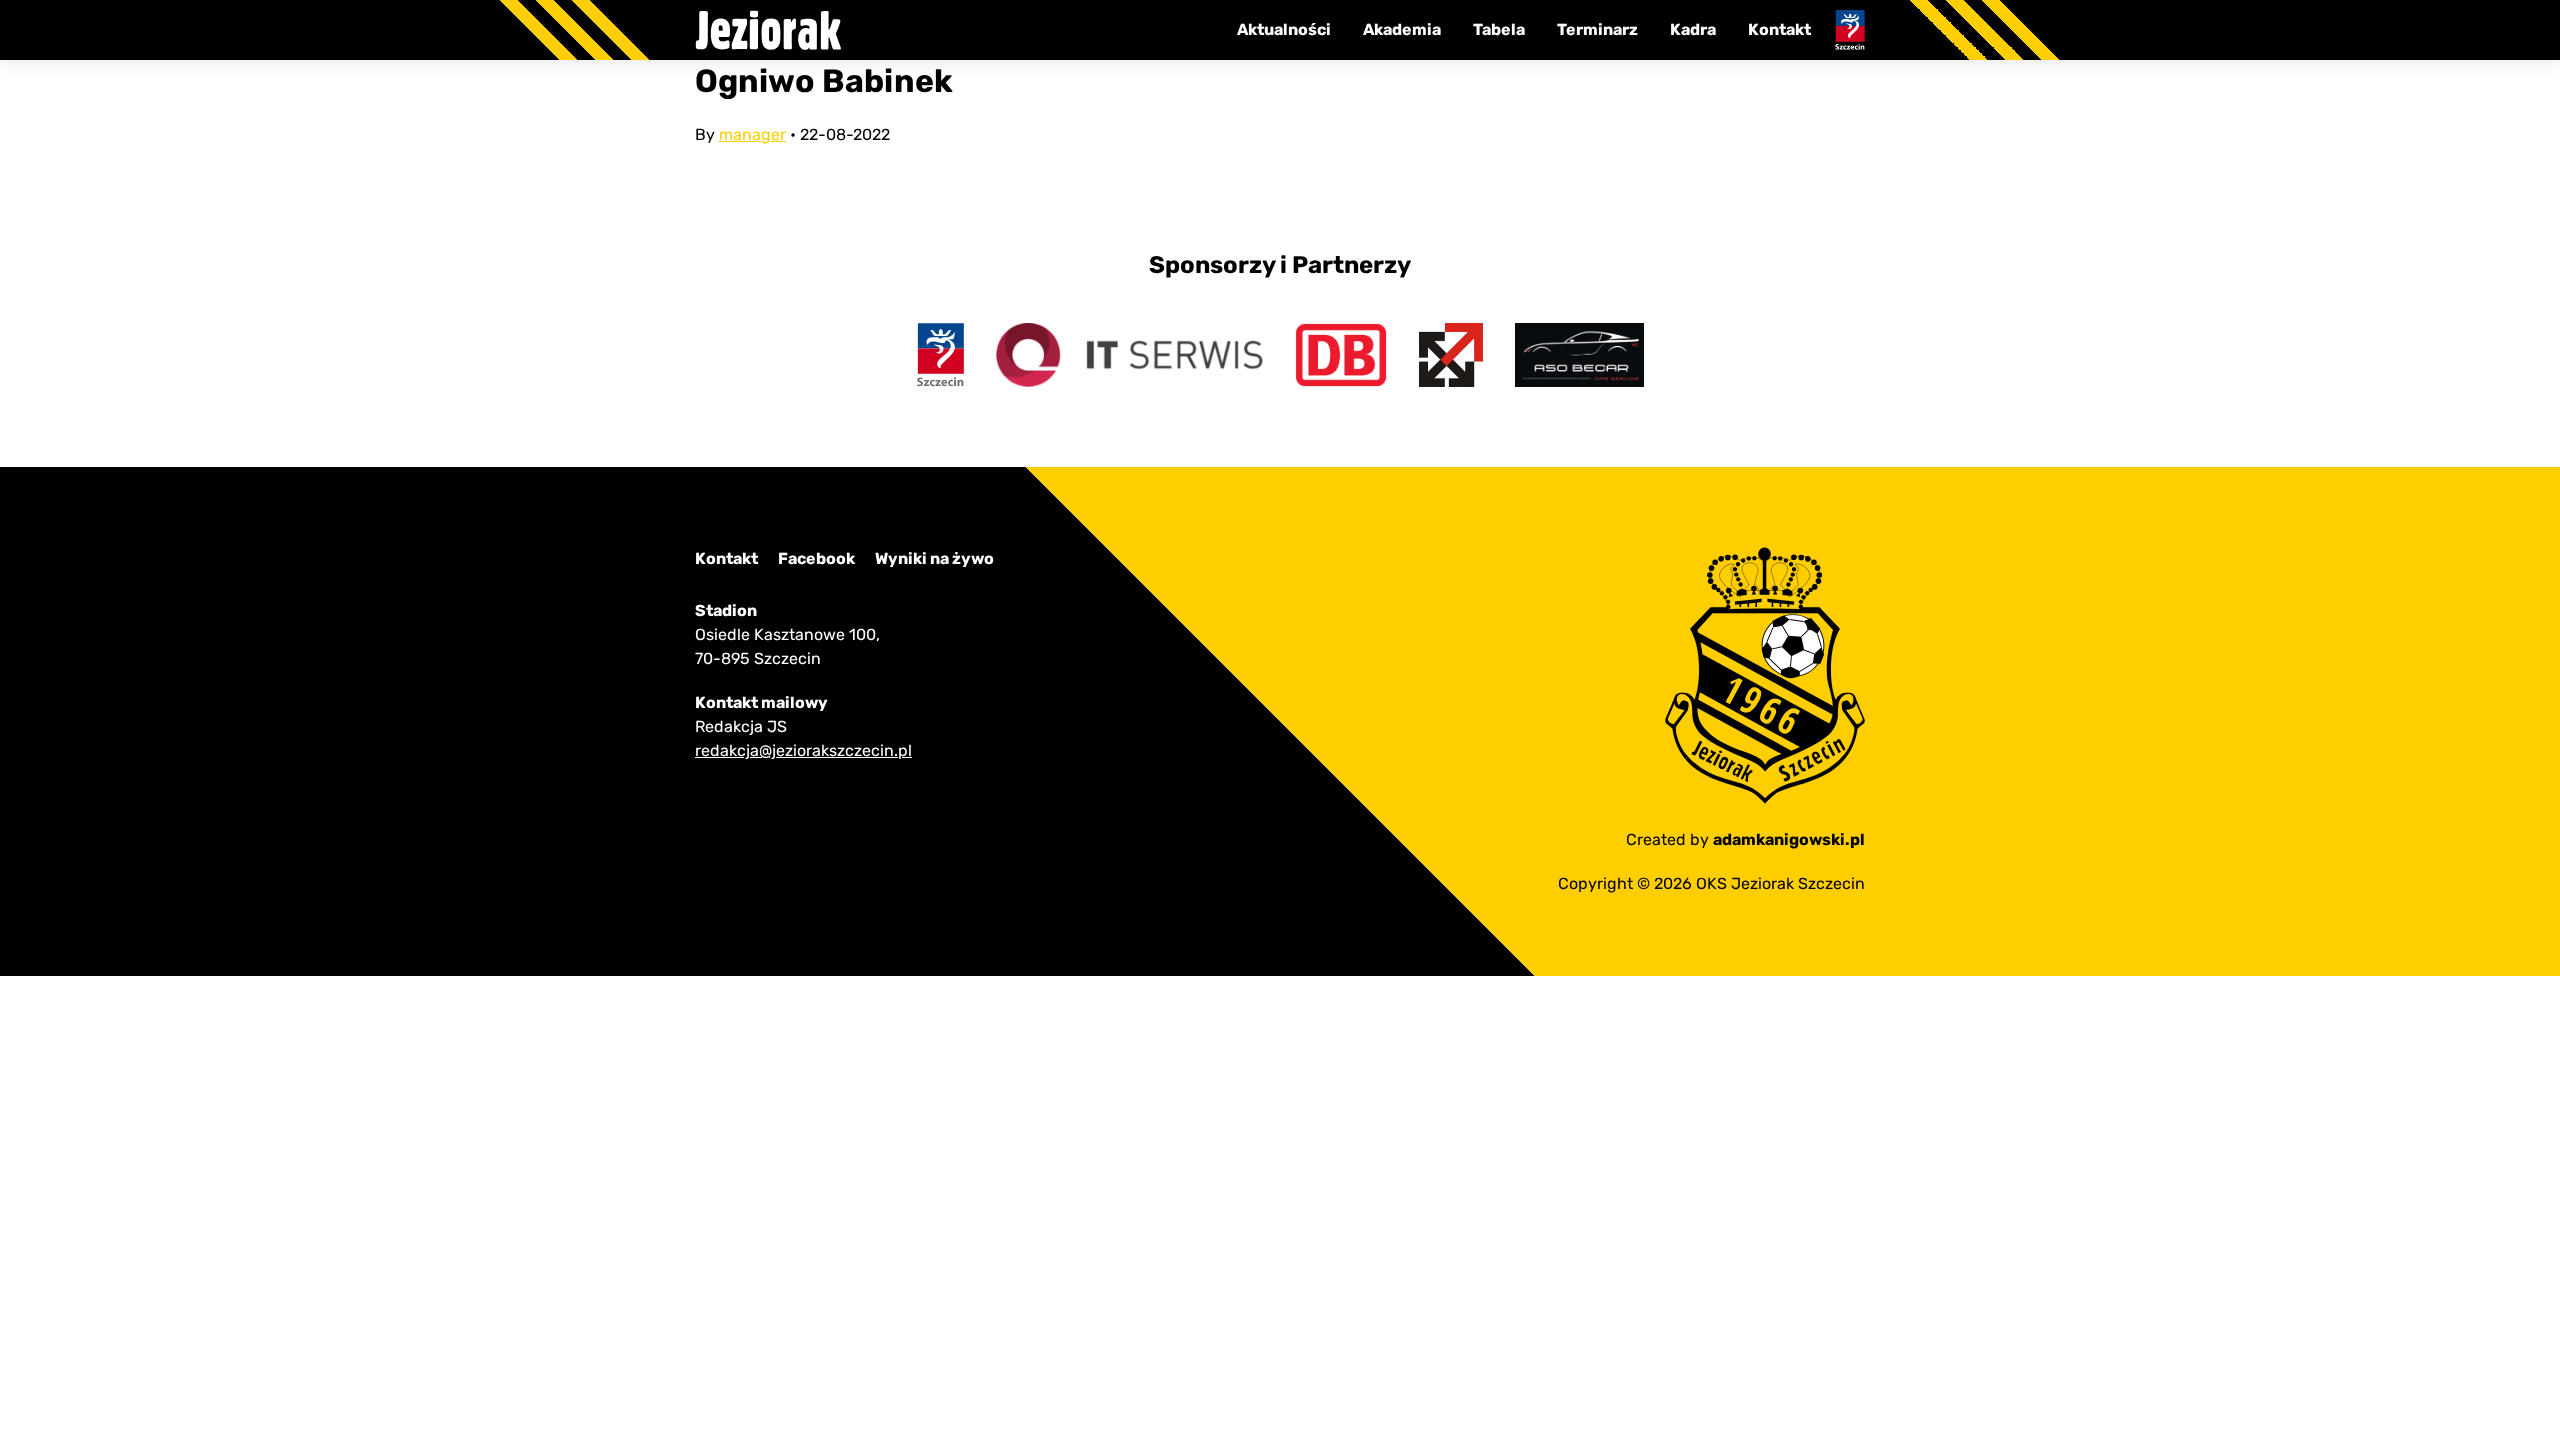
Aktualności (1284, 29)
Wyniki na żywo (934, 558)
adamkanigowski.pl (1789, 839)
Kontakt (1779, 29)
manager (752, 134)
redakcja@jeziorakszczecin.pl (803, 750)
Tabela (1499, 29)
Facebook (816, 558)
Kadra (1693, 29)
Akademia (1402, 29)
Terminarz (1597, 29)
